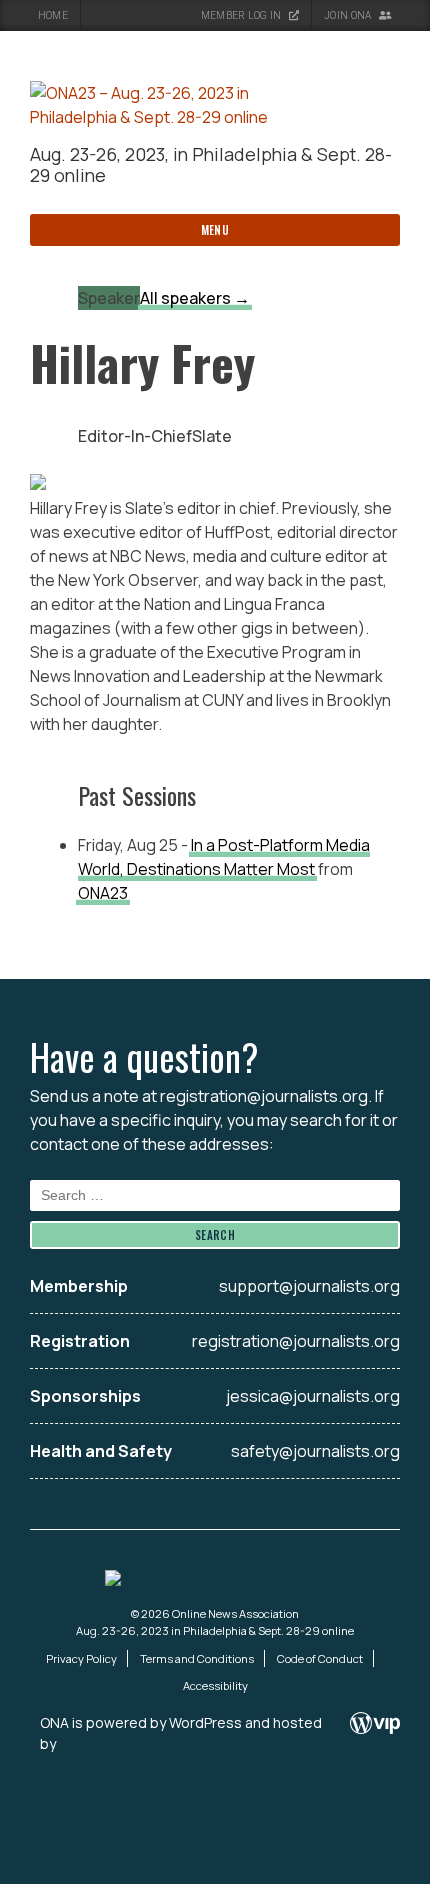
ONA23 (103, 893)
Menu (215, 230)
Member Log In (242, 15)
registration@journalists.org (264, 1096)
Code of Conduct (320, 1658)
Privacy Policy (81, 1658)
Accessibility (215, 1685)
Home (53, 15)
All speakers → (195, 298)
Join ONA (349, 15)
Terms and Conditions (197, 1658)
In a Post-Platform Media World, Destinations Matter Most (224, 857)
